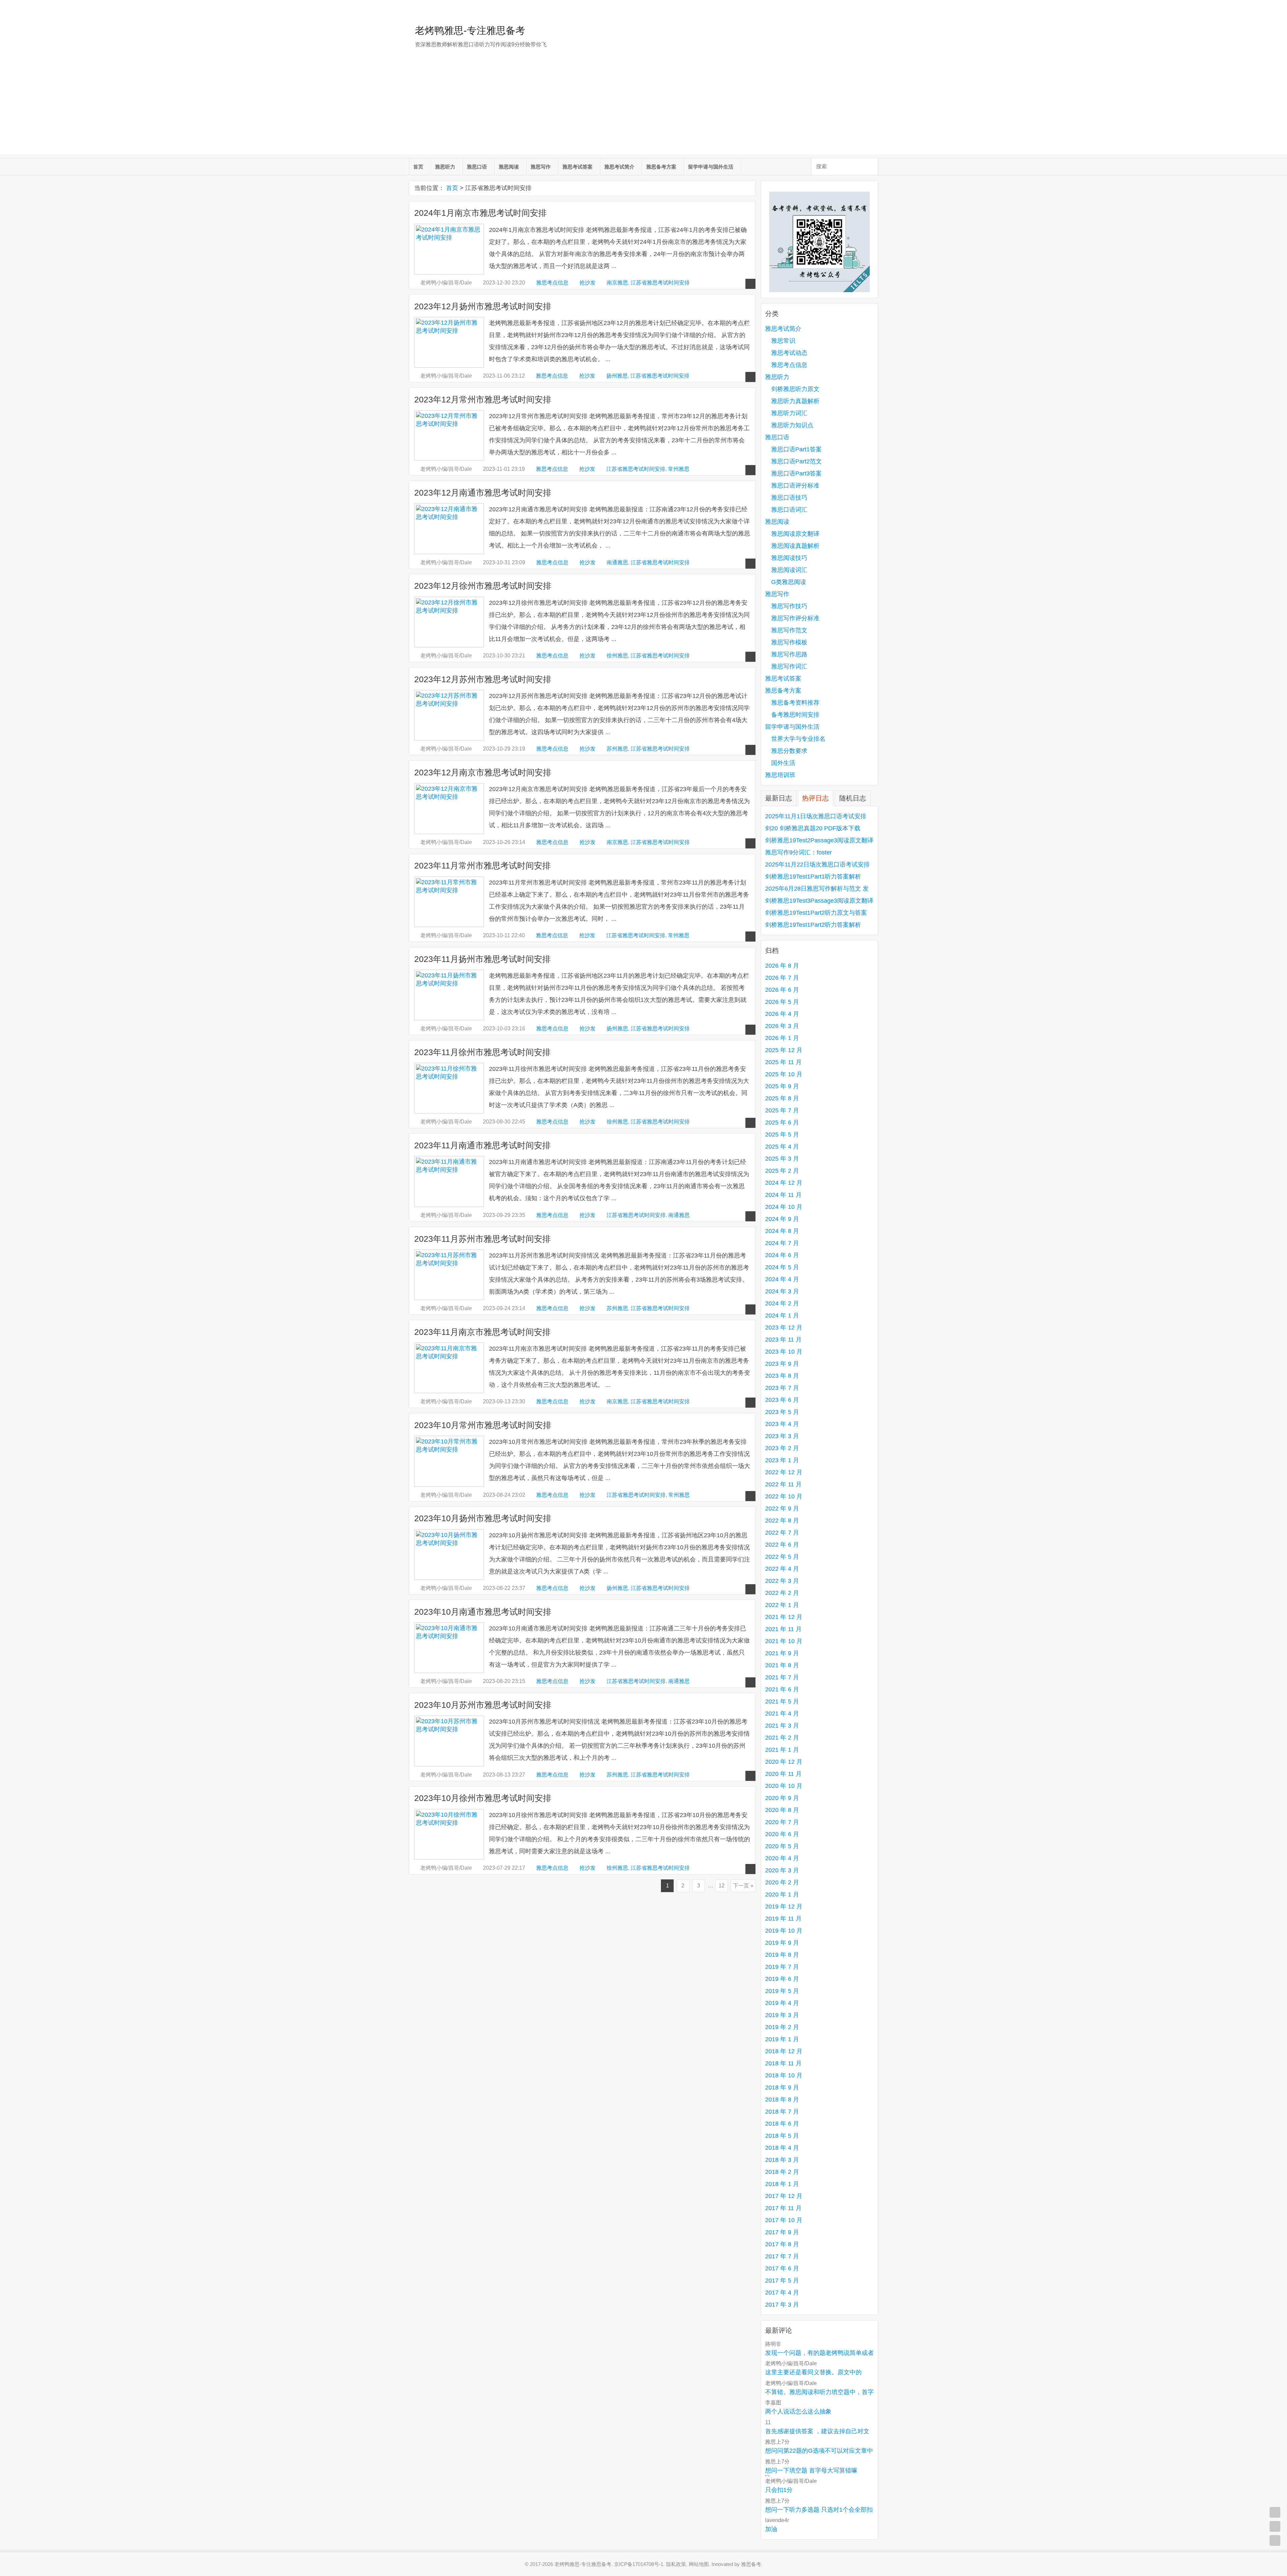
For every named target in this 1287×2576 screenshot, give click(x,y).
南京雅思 (617, 283)
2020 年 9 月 (782, 1798)
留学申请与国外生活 (711, 167)
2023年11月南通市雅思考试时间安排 (482, 1145)
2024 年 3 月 (782, 1291)
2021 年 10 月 (784, 1641)
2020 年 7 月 (782, 1822)
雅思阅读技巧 (789, 558)
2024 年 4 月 (782, 1279)
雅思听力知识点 (792, 425)
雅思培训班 (780, 775)
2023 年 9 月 (782, 1364)
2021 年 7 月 (782, 1677)
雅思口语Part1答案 (796, 449)
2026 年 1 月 (782, 1038)
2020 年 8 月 (782, 1810)
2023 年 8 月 (782, 1376)
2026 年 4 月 (782, 1014)
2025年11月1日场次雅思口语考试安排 (816, 816)
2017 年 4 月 (782, 2293)
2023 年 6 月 (782, 1400)
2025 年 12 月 (784, 1050)
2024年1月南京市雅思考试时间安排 (480, 213)
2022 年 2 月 (782, 1593)
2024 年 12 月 (784, 1183)
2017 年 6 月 (782, 2268)
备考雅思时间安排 (795, 715)
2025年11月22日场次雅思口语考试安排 (817, 864)
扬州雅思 (617, 376)
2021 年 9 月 (782, 1653)
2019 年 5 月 (782, 1991)
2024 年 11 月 (783, 1195)
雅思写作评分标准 (795, 618)
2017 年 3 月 (782, 2305)
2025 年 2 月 (782, 1171)
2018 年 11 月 (783, 2063)
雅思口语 (477, 167)
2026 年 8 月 (782, 966)
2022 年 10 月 (784, 1496)
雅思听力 (445, 167)
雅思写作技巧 (789, 606)
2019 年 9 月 (782, 1943)
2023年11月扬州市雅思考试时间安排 (482, 959)
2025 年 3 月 (782, 1159)
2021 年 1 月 (782, 1750)
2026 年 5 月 (782, 1002)
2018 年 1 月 (782, 2184)
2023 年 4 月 (782, 1424)
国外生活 (783, 763)
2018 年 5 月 (782, 2136)
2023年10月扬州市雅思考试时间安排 (483, 1518)
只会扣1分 (779, 2490)
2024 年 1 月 (782, 1315)
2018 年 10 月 (784, 2075)
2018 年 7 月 (782, 2112)
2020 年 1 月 (782, 1894)
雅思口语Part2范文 (796, 461)
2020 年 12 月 (784, 1762)
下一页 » (743, 1886)
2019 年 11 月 (783, 1919)
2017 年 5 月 (782, 2280)
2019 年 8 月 (782, 1955)
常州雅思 (679, 469)
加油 (771, 2529)
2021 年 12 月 (784, 1617)
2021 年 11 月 (783, 1629)
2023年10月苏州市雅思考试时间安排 (483, 1705)
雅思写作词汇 (789, 666)
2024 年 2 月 (782, 1303)
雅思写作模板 (789, 642)
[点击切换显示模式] (1275, 2512)
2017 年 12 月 (784, 2196)
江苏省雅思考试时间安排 (660, 283)
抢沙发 (588, 283)
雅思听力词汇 (789, 413)
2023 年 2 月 (782, 1448)
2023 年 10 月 (784, 1352)
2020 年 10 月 (784, 1786)
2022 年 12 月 (784, 1472)
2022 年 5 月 (782, 1557)
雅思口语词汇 (789, 510)
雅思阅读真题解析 (795, 546)
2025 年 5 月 (782, 1135)
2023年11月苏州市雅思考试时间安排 (482, 1239)
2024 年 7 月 (782, 1243)
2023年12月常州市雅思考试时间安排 (483, 400)
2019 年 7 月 (782, 1967)
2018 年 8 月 (782, 2100)
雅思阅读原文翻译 (795, 534)
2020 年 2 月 (782, 1882)
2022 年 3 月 (782, 1581)
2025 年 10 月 (784, 1074)
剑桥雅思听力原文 (795, 389)
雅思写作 (541, 167)
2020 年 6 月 (782, 1834)
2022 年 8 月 (782, 1521)
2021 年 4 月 (782, 1714)
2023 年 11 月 (783, 1340)
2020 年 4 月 (782, 1858)
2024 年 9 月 (782, 1219)
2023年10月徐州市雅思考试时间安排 (483, 1798)
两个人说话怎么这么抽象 (798, 2411)
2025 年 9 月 (782, 1086)
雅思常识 (783, 341)
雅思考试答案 (577, 167)
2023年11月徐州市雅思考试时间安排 (482, 1052)
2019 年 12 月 (784, 1907)
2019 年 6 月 (782, 1979)
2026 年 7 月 (782, 978)
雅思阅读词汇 (789, 570)
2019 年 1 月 (782, 2039)
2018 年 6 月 (782, 2124)
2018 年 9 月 (782, 2087)
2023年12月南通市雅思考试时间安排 (483, 493)
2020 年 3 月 (782, 1870)
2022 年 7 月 (782, 1533)
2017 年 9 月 (782, 2232)
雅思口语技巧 (789, 498)
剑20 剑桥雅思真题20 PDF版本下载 (813, 828)
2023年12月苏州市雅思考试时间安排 (483, 679)
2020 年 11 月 (783, 1774)
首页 (418, 167)
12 (722, 1886)
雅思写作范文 (789, 630)
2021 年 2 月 (782, 1738)
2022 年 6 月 (782, 1545)
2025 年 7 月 (782, 1110)
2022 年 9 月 (782, 1508)
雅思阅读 (509, 167)
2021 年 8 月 (782, 1665)
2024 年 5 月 (782, 1267)
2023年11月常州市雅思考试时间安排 (482, 866)
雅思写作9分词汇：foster (799, 852)
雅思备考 (751, 2564)
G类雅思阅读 (789, 582)
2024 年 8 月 (782, 1231)
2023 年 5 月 (782, 1412)
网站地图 (699, 2564)
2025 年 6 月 (782, 1122)
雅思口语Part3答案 (796, 473)
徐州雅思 (617, 656)
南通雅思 (617, 562)
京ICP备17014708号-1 (639, 2564)
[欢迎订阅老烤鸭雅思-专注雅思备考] (873, 8)
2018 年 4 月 (782, 2148)
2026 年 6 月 (782, 990)
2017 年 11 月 (783, 2208)
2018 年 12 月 (784, 2051)
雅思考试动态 (789, 353)
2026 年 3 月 (782, 1026)
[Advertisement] (643, 108)
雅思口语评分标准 (795, 486)
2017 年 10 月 (784, 2220)
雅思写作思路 (789, 654)
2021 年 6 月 (782, 1689)
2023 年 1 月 (782, 1460)
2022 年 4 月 (782, 1569)
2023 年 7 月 (782, 1388)
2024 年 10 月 (784, 1207)
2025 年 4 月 (782, 1147)
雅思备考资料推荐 (795, 703)
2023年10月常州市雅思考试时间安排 (483, 1425)
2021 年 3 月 (782, 1726)
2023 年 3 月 (782, 1436)
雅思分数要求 (789, 751)
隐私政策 (676, 2564)
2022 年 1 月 (782, 1605)
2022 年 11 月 (783, 1484)
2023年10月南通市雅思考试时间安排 (483, 1612)
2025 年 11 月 (783, 1062)
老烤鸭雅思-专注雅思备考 (470, 30)
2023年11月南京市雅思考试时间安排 (482, 1332)
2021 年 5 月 (782, 1701)
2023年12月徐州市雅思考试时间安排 (483, 586)
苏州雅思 (617, 749)
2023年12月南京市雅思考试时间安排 (483, 772)
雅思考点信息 (552, 283)
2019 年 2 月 (782, 2027)
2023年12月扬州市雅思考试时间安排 (483, 306)
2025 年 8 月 (782, 1098)
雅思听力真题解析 (795, 401)
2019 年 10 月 (784, 1931)
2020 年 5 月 (782, 1846)
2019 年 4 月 (782, 2003)
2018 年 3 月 (782, 2160)
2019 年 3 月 (782, 2015)
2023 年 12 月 (784, 1328)
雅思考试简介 (619, 167)
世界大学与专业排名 (798, 739)
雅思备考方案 (661, 167)
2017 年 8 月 (782, 2244)
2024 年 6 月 (782, 1255)
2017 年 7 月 (782, 2256)
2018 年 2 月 (782, 2172)
